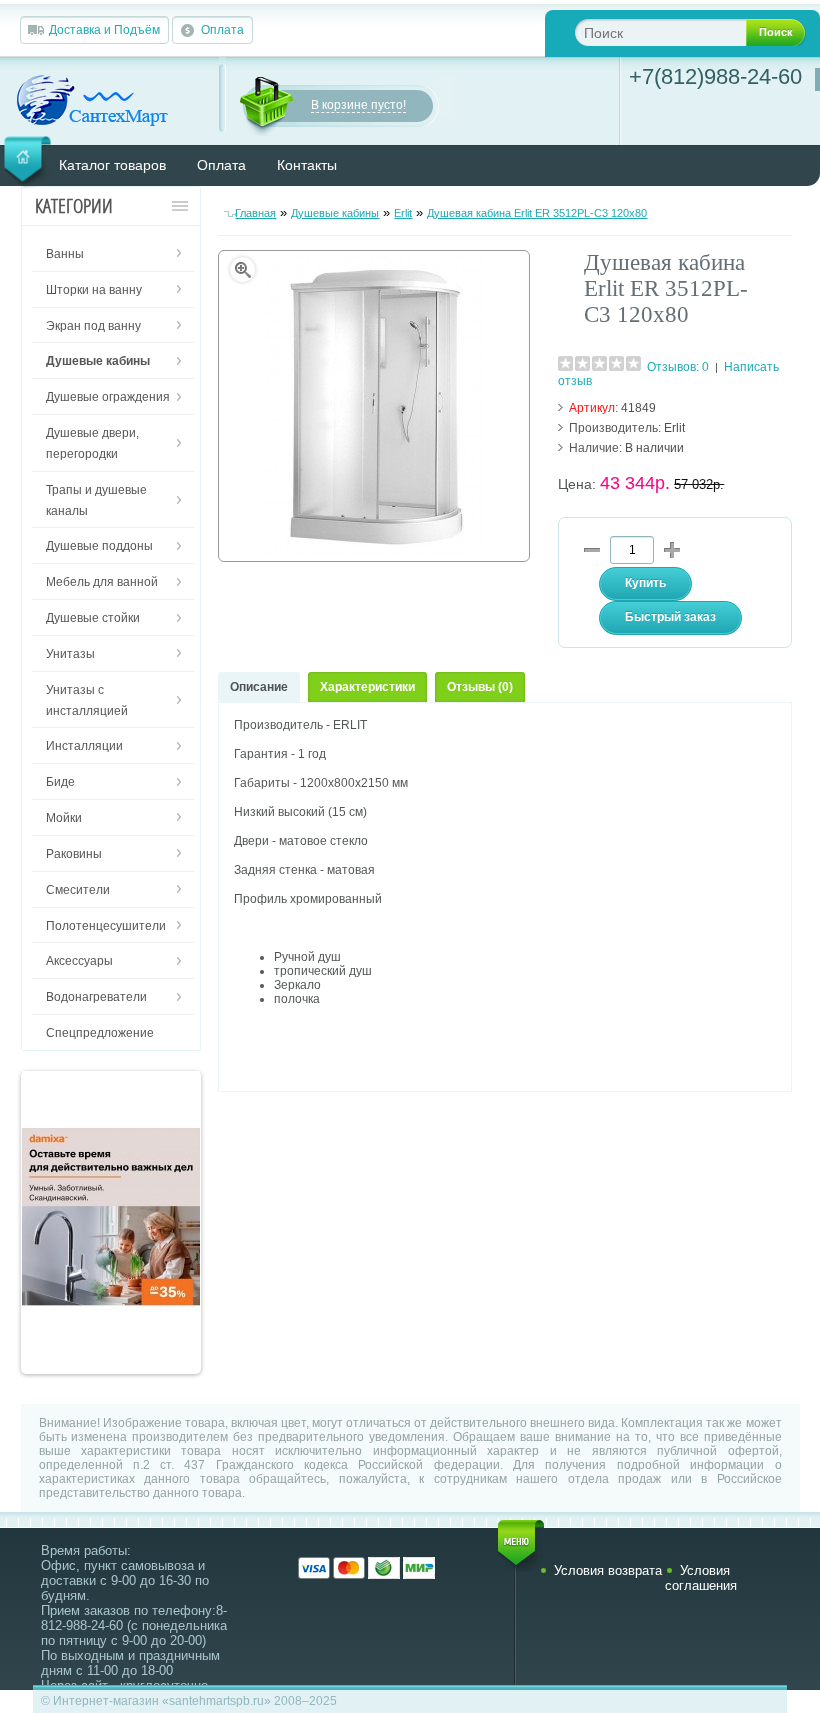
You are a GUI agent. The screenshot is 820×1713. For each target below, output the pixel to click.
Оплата (222, 30)
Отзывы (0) (480, 687)
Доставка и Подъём (104, 30)
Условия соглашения (701, 1578)
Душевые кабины (335, 213)
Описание (259, 687)
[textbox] (676, 32)
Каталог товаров (112, 165)
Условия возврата (608, 1570)
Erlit (403, 213)
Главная (255, 213)
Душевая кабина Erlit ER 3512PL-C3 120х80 (537, 213)
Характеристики (367, 687)
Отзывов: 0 (678, 367)
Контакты (307, 165)
